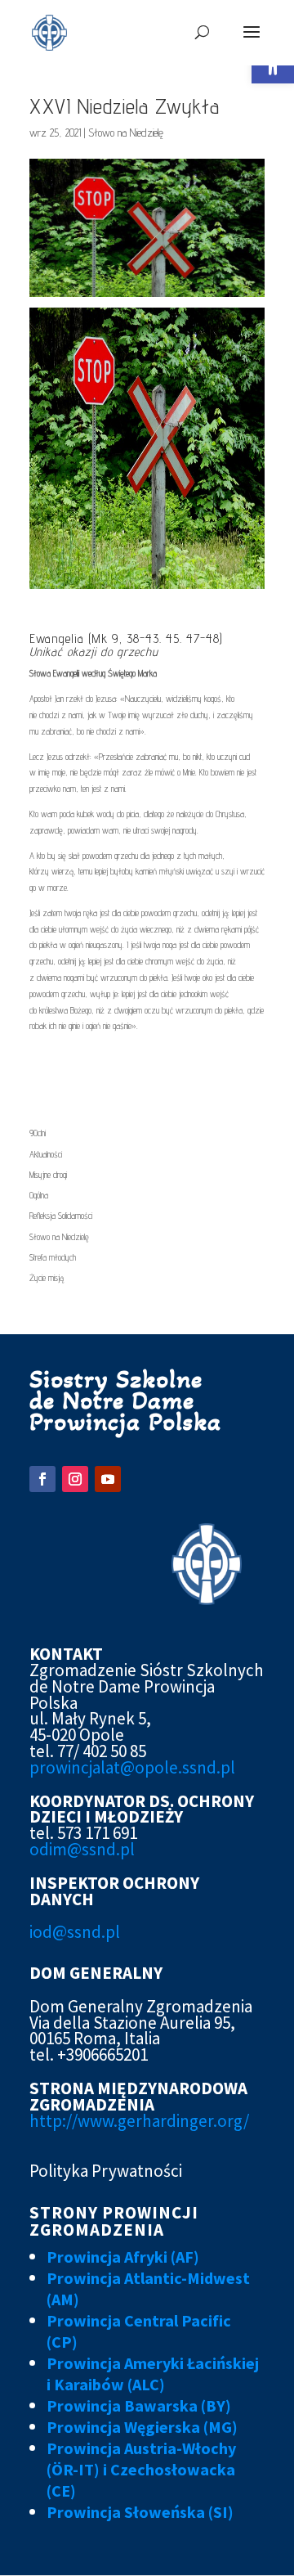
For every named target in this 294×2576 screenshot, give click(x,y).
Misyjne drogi (48, 1175)
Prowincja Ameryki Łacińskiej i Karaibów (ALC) (153, 2374)
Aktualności (46, 1154)
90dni (38, 1133)
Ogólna (39, 1195)
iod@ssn (60, 1932)
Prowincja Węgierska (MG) (142, 2427)
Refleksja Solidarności (61, 1216)
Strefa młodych (53, 1257)
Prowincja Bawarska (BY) (139, 2405)
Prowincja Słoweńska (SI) (140, 2512)
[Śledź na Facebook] (42, 1479)
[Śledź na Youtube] (108, 1479)
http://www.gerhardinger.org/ (139, 2121)
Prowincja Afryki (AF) (123, 2257)
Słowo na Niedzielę (126, 133)
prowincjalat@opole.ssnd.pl (132, 1767)
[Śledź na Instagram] (75, 1479)
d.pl (106, 1932)
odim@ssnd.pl (82, 1849)
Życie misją (47, 1278)
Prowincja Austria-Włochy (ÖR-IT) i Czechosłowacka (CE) (141, 2469)
